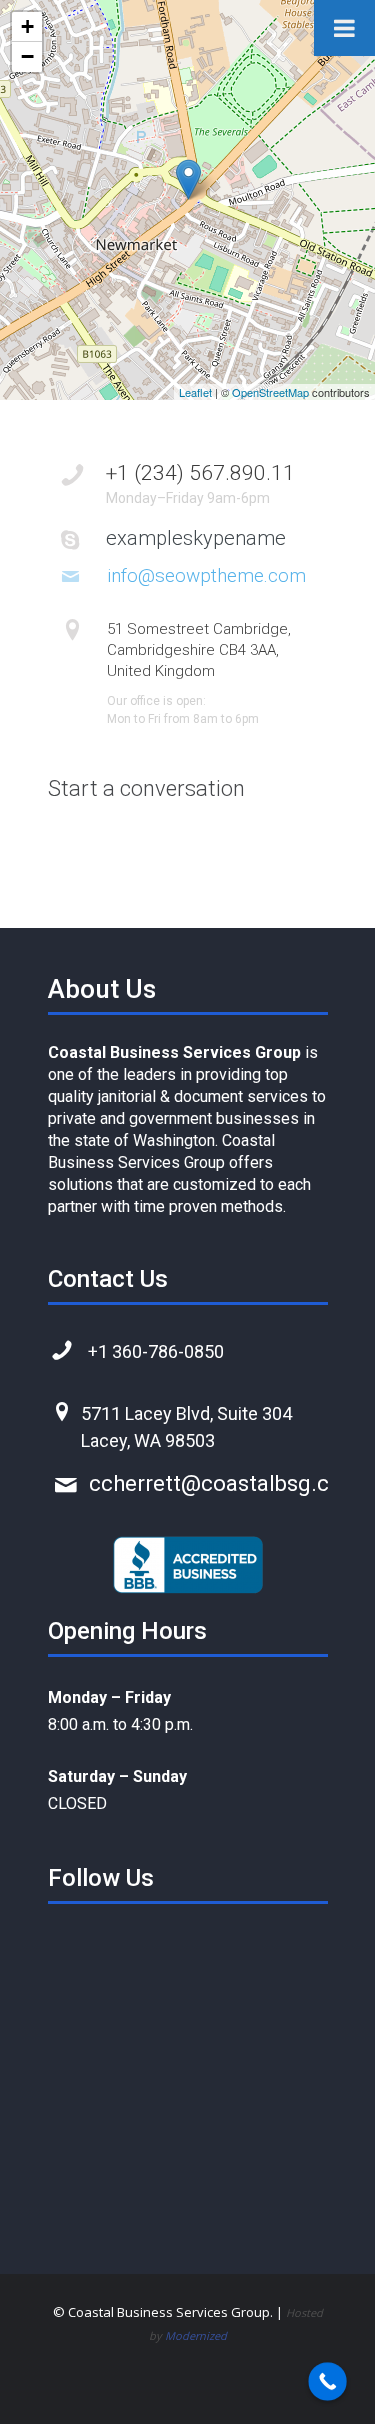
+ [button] (27, 26)
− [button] (27, 56)
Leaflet (195, 392)
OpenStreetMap (270, 392)
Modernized (196, 2335)
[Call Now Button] (327, 2381)
